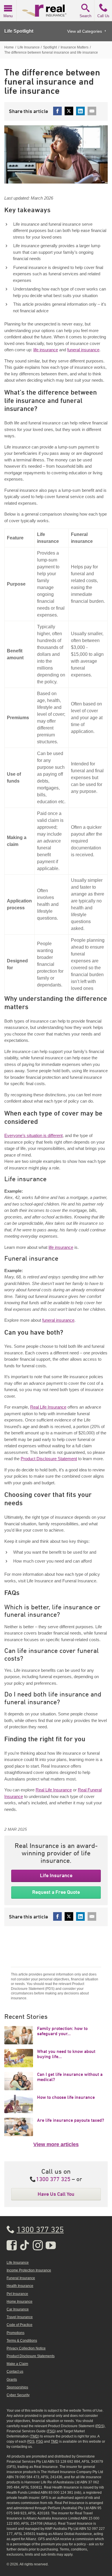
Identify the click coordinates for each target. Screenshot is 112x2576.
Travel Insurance (20, 2317)
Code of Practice (20, 2325)
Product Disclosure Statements (31, 2356)
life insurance (46, 350)
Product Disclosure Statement (49, 1459)
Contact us (15, 2372)
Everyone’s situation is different (33, 1135)
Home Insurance (20, 2302)
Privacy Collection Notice (26, 2348)
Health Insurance (20, 2286)
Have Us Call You (56, 2194)
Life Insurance (56, 1875)
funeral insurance (83, 350)
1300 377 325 (53, 2180)
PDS (100, 2426)
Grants (12, 2380)
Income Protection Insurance (29, 2270)
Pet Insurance (17, 2294)
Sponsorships (17, 2387)
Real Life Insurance (48, 1407)
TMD (34, 2436)
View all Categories (85, 31)
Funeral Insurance (21, 2278)
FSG (51, 2431)
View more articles (56, 2144)
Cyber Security (18, 2395)
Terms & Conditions (22, 2341)
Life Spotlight (19, 31)
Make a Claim (17, 2364)
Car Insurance (18, 2309)
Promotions (16, 2333)
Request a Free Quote (56, 1892)
